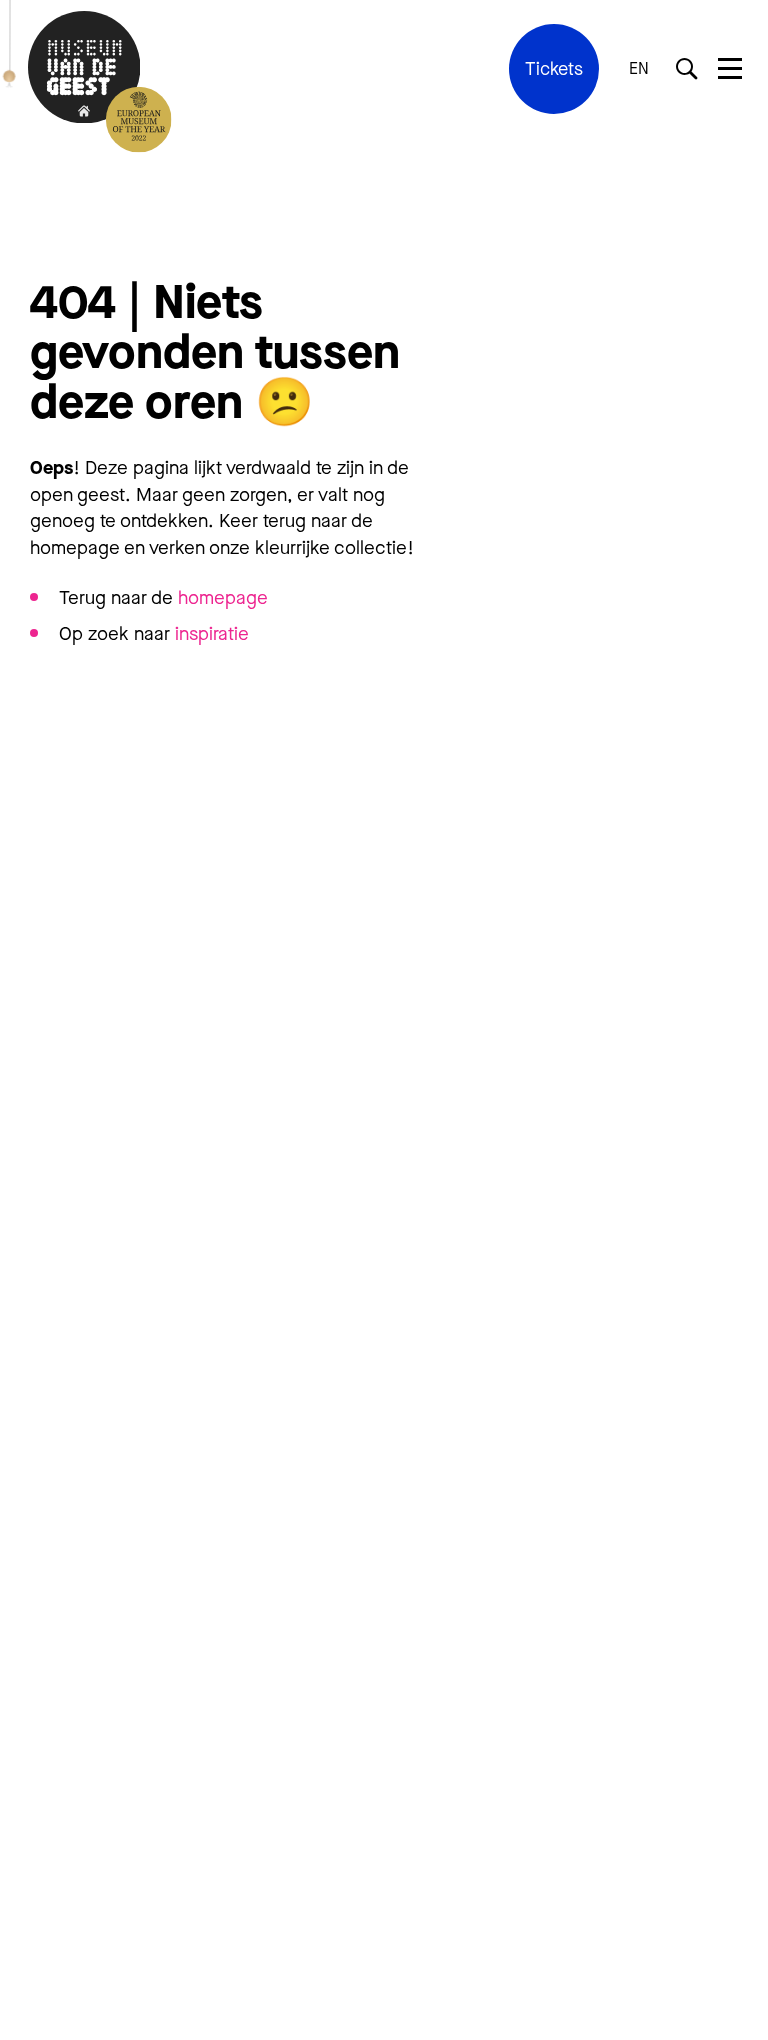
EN (639, 69)
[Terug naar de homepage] (84, 69)
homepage (223, 597)
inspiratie (212, 633)
